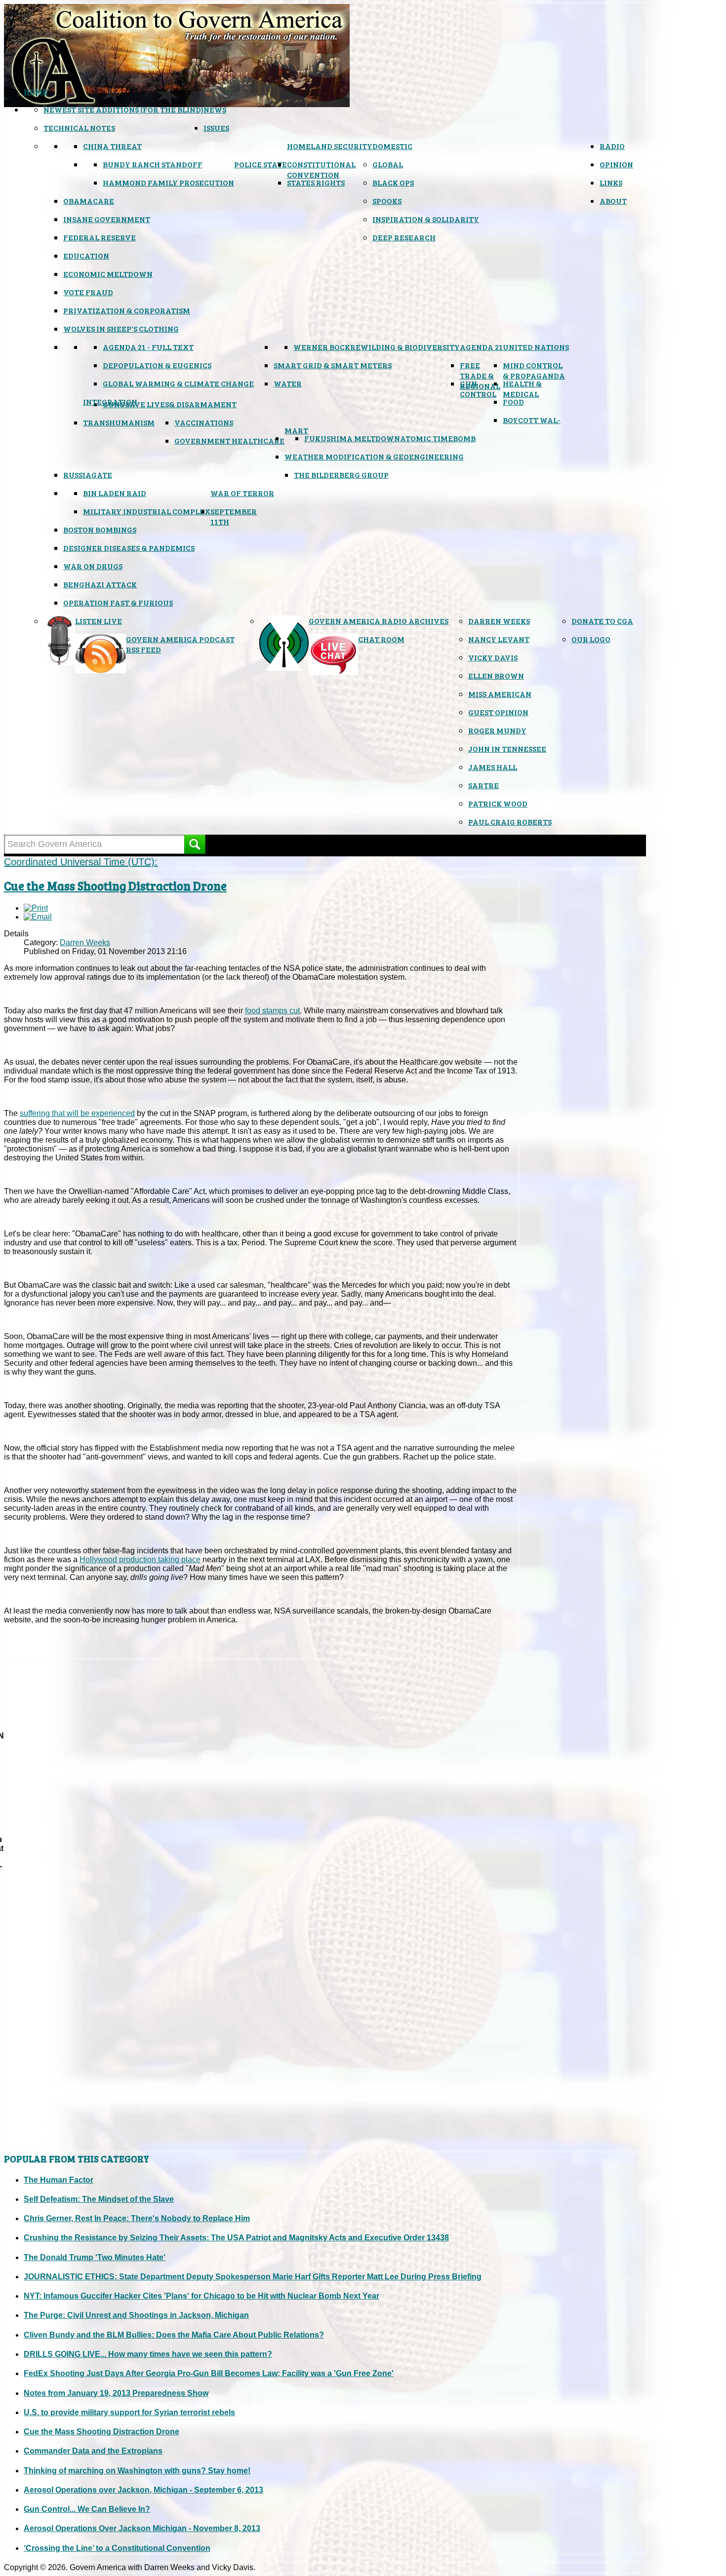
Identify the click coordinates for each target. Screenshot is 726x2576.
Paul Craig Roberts (510, 822)
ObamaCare (89, 201)
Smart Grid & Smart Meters (333, 365)
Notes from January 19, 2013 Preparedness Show (116, 2393)
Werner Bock (322, 347)
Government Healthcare (229, 441)
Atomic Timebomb (438, 438)
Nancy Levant (499, 639)
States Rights (316, 182)
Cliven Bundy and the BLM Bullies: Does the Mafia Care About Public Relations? (174, 2335)
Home (36, 91)
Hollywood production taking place (140, 1559)
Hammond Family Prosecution (168, 182)
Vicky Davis (493, 657)
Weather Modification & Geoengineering (374, 456)
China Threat (112, 146)
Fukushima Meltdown (352, 438)
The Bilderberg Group (341, 475)
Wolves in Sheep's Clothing (121, 328)
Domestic (392, 146)
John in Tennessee (507, 749)
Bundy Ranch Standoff (153, 164)
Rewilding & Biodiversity (405, 347)
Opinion (616, 164)
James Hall (493, 767)
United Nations (536, 347)
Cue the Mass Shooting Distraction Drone (115, 886)
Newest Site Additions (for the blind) (123, 109)
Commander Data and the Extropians (93, 2451)
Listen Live (99, 621)
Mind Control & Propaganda (534, 370)
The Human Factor (59, 2180)
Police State (261, 164)
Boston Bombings (100, 529)
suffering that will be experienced (77, 1113)
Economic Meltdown (108, 274)
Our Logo (591, 639)
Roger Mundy (497, 730)
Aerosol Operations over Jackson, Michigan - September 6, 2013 (143, 2490)
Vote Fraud (88, 292)
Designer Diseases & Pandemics (129, 548)
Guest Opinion (498, 712)
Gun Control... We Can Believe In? (87, 2509)
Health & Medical (522, 388)
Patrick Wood (498, 803)
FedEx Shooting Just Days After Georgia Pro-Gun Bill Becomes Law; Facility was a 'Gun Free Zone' (209, 2373)
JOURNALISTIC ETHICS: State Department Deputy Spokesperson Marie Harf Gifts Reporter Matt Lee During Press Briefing (253, 2277)
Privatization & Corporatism (127, 310)
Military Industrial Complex (147, 511)
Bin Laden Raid (115, 493)
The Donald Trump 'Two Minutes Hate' (95, 2257)
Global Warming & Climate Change (178, 383)
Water (288, 383)
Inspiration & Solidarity (426, 219)
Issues (216, 128)
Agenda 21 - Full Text (148, 347)
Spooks (387, 201)
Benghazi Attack (100, 584)
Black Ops (393, 182)
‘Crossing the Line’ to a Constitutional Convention (117, 2548)
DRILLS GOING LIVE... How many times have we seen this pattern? (148, 2354)
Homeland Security (330, 146)
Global (388, 164)
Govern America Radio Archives (379, 621)
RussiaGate (88, 475)
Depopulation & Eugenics (157, 365)
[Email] (38, 917)
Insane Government (107, 219)
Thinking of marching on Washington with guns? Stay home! (137, 2471)
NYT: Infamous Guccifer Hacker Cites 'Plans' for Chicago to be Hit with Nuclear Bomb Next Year (202, 2296)
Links (611, 182)
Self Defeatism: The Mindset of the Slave (99, 2199)
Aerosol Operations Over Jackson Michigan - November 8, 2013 (142, 2528)
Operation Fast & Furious (118, 602)
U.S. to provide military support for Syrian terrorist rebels (129, 2412)
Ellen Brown (496, 675)
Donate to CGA (602, 621)
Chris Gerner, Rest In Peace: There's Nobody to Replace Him (137, 2218)
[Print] (36, 908)
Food (513, 402)
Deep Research (404, 237)
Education (86, 255)
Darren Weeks (499, 621)
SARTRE (484, 785)
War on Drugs (93, 566)
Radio (612, 146)
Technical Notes (79, 128)
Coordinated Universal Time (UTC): (81, 862)
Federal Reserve (100, 237)
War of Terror (242, 493)
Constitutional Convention (321, 169)
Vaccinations (204, 422)
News (215, 109)
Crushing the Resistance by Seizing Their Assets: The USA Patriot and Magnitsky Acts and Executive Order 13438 (236, 2238)
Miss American (500, 694)
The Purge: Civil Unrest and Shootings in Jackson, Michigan (136, 2315)
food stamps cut (272, 1011)
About (613, 201)
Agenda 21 (481, 347)
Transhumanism (119, 422)
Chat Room (381, 639)
